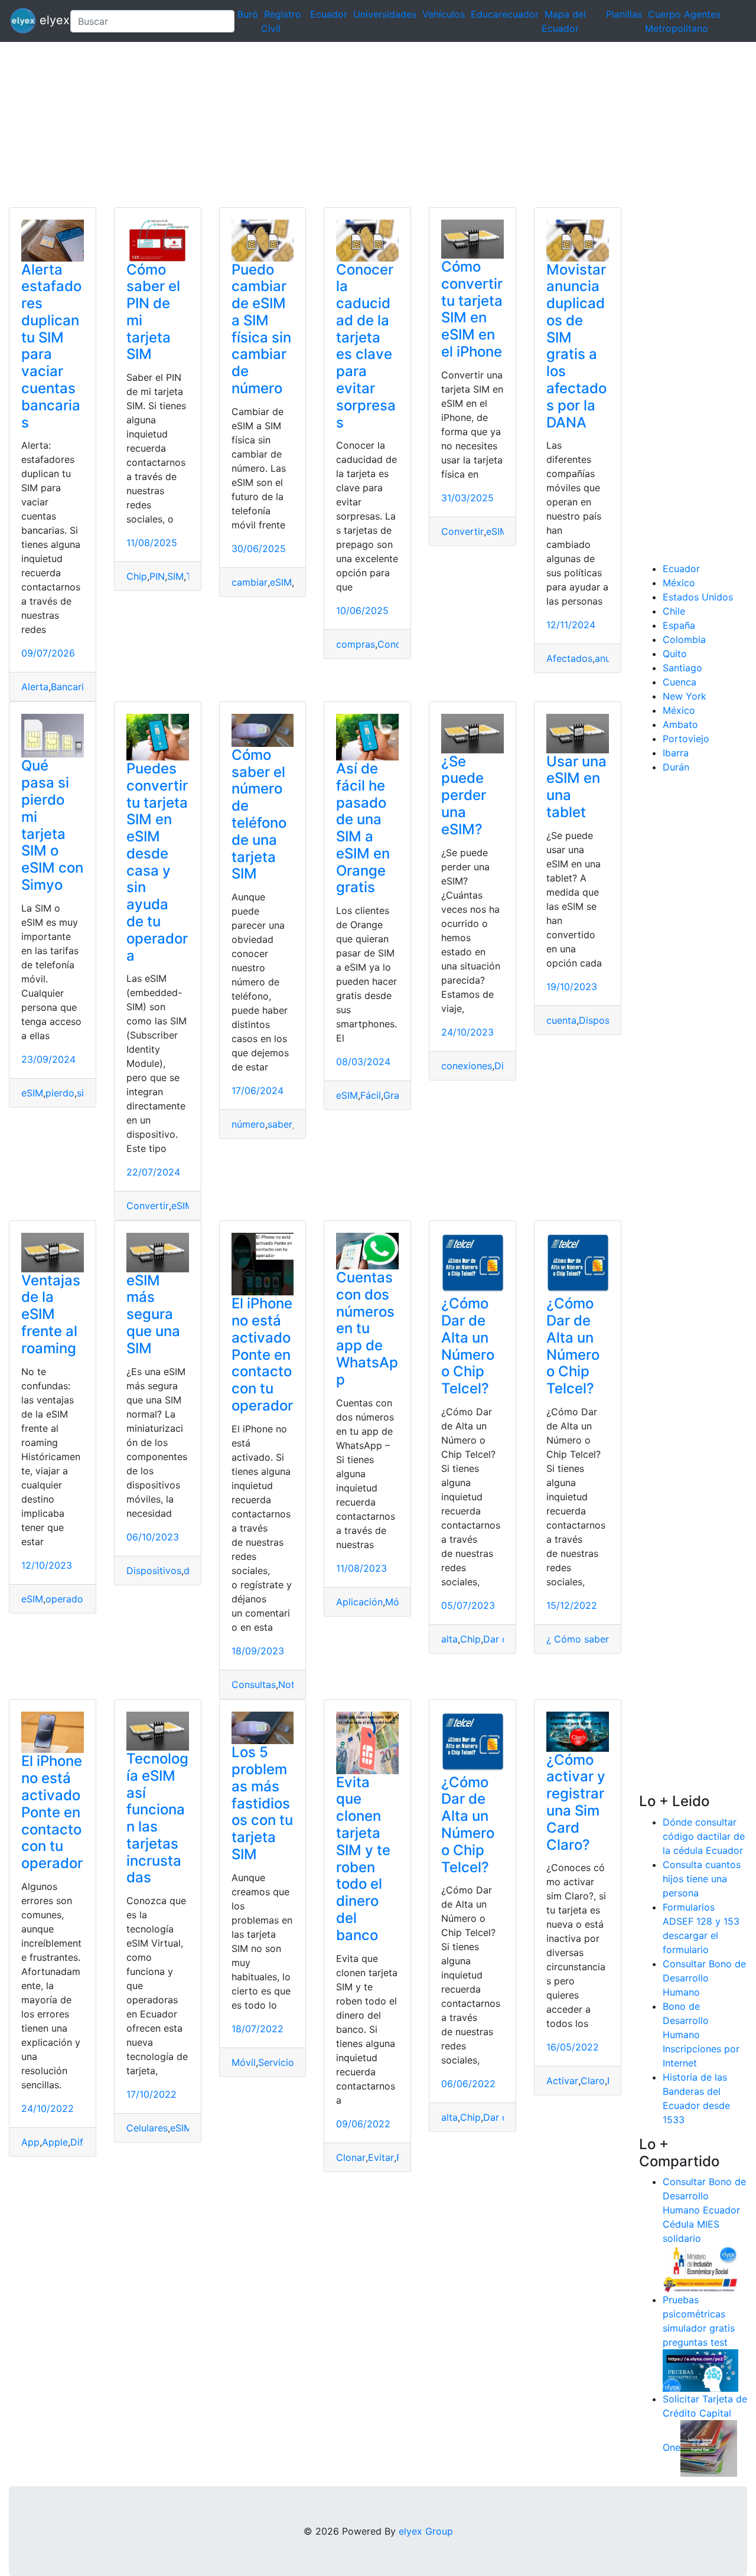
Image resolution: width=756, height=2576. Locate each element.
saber (280, 1124)
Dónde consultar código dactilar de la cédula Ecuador (704, 1836)
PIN (157, 576)
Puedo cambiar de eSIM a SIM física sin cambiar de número (261, 329)
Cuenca (680, 682)
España (679, 625)
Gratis (397, 1095)
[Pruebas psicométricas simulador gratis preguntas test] (700, 2370)
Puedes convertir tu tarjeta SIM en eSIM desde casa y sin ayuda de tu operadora (157, 862)
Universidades (385, 14)
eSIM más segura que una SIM (153, 1314)
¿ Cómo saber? (580, 1639)
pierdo (60, 1093)
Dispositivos (606, 1020)
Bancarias (72, 687)
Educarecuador (505, 14)
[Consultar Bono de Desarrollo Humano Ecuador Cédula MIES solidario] (700, 2268)
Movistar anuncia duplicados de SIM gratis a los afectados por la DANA (576, 346)
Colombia (684, 639)
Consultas (254, 1684)
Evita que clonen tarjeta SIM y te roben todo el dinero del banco (363, 1859)
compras (356, 644)
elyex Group (426, 2531)
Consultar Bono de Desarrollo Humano (704, 1978)
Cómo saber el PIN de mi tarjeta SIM (153, 312)
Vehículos (444, 14)
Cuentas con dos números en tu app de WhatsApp (367, 1328)
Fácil (371, 1095)
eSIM (281, 582)
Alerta (35, 687)
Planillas (624, 14)
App (30, 2142)
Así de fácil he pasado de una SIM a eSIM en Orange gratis (363, 828)
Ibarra (676, 753)
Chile (674, 611)
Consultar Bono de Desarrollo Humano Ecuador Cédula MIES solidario (704, 2210)
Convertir (462, 531)
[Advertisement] (354, 125)
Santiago (682, 668)
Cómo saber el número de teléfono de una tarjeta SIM (259, 814)
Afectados (569, 658)
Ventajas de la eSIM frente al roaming (51, 1314)
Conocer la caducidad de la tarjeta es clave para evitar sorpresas (366, 346)
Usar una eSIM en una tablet (576, 787)
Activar (562, 2081)
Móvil (397, 1602)
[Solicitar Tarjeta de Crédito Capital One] (709, 2448)
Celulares (147, 2128)
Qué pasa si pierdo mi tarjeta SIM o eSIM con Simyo (52, 825)
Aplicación (359, 1602)
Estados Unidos (698, 597)
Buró (248, 14)
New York (685, 696)
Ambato (680, 724)
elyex (48, 20)
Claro (593, 2081)
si (80, 1093)
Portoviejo (686, 739)
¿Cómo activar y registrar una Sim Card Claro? (576, 1802)
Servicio (276, 2062)
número (248, 1124)
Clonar (351, 2157)
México (679, 583)
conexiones (467, 1066)
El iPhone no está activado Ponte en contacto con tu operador (262, 1354)
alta (449, 1639)
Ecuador (329, 14)
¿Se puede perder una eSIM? (464, 795)
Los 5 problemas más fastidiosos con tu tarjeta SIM (262, 1803)
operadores (71, 1599)
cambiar (250, 582)
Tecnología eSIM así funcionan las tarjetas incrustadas (157, 1818)
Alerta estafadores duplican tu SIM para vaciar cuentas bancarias (51, 346)
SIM (175, 576)
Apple (55, 2142)
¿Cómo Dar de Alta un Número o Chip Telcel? (468, 1346)
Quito (675, 654)
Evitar (381, 2157)
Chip (137, 576)
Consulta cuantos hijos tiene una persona (702, 1879)
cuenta (561, 1020)
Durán (676, 767)
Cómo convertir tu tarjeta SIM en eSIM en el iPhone (472, 309)
